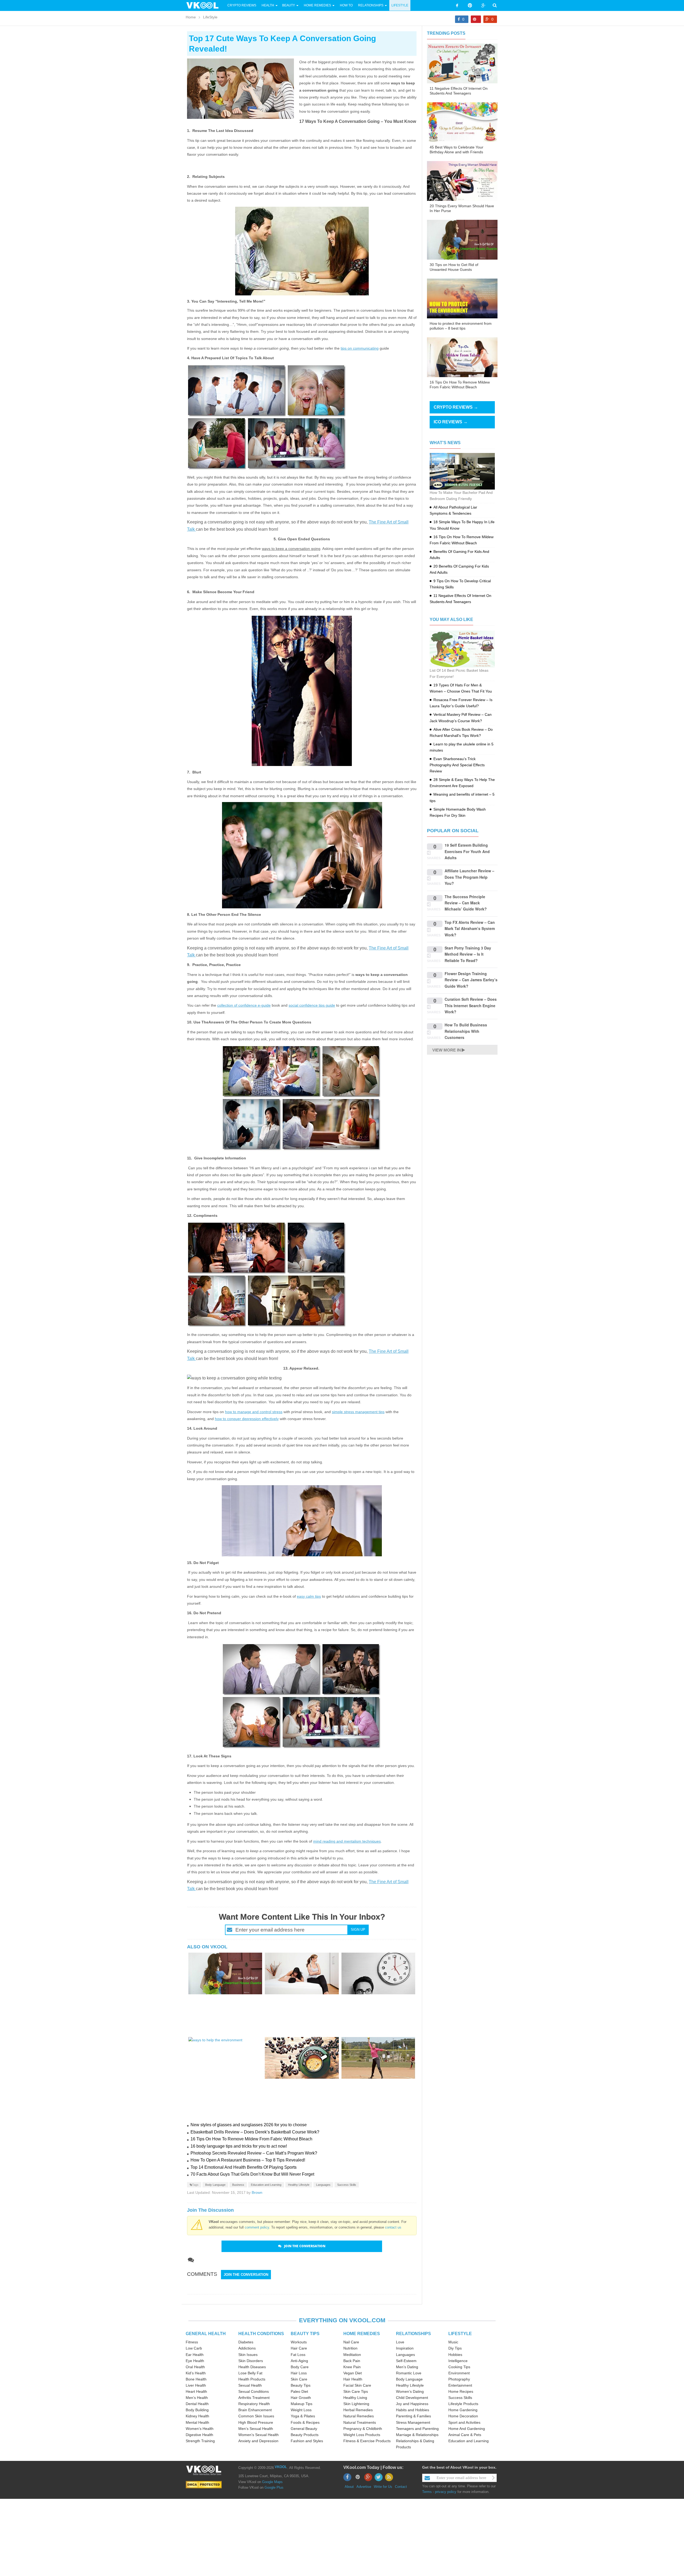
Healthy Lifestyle (299, 2185)
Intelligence (458, 2361)
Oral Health (195, 2367)
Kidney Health (197, 2416)
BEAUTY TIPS (305, 2334)
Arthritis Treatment (254, 2398)
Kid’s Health (196, 2373)
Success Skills (347, 2185)
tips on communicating (360, 348)
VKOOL (281, 2467)
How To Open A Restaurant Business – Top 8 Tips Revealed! (248, 2160)
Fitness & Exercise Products (367, 2441)
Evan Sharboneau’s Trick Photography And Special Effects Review (457, 765)
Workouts (299, 2342)
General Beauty (304, 2429)
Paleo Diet (299, 2391)
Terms (427, 2492)
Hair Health (353, 2379)
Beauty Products (305, 2435)
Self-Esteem (406, 2361)
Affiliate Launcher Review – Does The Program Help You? (469, 877)
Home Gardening (463, 2410)
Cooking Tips (459, 2367)
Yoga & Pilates (303, 2416)
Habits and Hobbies (413, 2410)
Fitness (192, 2342)
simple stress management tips (358, 1412)
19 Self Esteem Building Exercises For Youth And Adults (467, 851)
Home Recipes (461, 2391)
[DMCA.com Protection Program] (204, 2484)
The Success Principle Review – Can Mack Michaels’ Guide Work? (466, 903)
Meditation (352, 2355)
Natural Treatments (360, 2422)
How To (346, 5)
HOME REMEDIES (362, 2334)
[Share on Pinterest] (476, 19)
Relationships (371, 5)
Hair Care (299, 2348)
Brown (257, 2192)
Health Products (252, 2379)
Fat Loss (298, 2355)
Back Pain (352, 2361)
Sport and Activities (464, 2422)
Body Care (300, 2367)
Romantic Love (409, 2373)
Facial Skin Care (357, 2385)
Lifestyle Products (463, 2404)
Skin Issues (248, 2355)
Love (400, 2342)
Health (268, 5)
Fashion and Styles (307, 2441)
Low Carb (194, 2348)
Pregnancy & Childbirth (363, 2429)
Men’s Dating (407, 2367)
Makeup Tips (302, 2404)
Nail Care (351, 2342)
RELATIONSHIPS (413, 2334)
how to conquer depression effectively (247, 1419)
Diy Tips (455, 2348)
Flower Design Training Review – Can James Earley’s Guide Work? (471, 980)
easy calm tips (309, 1596)
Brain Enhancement (255, 2410)
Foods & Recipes (305, 2422)
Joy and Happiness (412, 2404)
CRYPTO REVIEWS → (456, 407)
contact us (393, 2227)
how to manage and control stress (254, 1412)
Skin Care (299, 2379)
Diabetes (246, 2342)
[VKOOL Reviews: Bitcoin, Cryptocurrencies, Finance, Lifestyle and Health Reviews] (205, 5)
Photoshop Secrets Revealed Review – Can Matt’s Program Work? (254, 2153)
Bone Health (196, 2379)
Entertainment (460, 2385)
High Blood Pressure (256, 2422)
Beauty (289, 5)
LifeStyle (400, 5)
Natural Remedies (359, 2416)
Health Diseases (252, 2367)
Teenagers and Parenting (417, 2429)
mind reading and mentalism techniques (347, 1841)
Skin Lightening (356, 2404)
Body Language (215, 2185)
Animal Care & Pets (465, 2435)
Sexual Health (250, 2385)
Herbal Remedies (358, 2410)
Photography (459, 2379)
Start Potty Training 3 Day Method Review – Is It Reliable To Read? (468, 954)
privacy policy (446, 2492)
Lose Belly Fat (250, 2373)
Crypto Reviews (242, 5)
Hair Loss (299, 2373)
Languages (323, 2185)
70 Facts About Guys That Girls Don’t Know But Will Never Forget (252, 2174)
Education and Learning (266, 2185)
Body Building (197, 2410)
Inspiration (405, 2348)
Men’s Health (197, 2398)
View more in (447, 1050)
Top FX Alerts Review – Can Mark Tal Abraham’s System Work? (470, 929)
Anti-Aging (299, 2361)
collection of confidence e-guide (244, 1005)
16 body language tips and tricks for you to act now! (239, 2146)
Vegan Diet (353, 2373)
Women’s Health (200, 2429)
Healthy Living (355, 2398)
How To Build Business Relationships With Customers (466, 1031)
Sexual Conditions (254, 2391)
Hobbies (455, 2355)
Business (238, 2185)
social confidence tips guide (312, 1005)
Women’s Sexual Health (259, 2435)
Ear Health (195, 2355)
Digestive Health (199, 2435)
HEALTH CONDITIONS (261, 2334)
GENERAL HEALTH (206, 2334)
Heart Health (196, 2391)
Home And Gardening (467, 2429)
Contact (401, 2487)
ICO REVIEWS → (451, 422)
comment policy (257, 2227)
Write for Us (383, 2487)
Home (191, 17)
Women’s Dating (410, 2391)
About (349, 2487)
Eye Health (195, 2361)
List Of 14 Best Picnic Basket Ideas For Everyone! (459, 673)
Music (453, 2342)
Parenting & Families (413, 2416)
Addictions (247, 2348)
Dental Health (197, 2404)
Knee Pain (352, 2367)
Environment (459, 2373)
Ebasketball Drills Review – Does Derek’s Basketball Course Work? (255, 2132)
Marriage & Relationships (417, 2435)
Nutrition (350, 2348)
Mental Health (197, 2422)
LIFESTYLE (460, 2334)
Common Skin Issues (256, 2416)
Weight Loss (301, 2410)
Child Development (412, 2398)
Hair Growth (301, 2398)
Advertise (364, 2487)
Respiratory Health (254, 2404)
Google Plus (274, 2487)
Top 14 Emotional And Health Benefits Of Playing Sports (244, 2167)
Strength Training (200, 2441)
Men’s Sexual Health (256, 2429)
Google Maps (272, 2482)
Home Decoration (463, 2416)
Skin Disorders (251, 2361)
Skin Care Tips (356, 2391)
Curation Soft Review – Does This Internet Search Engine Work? (471, 1005)
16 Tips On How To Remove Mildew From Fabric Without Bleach (251, 2139)
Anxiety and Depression (258, 2441)
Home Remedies (317, 5)
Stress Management (413, 2422)
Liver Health (196, 2385)
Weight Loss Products (362, 2435)
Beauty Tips (301, 2385)
